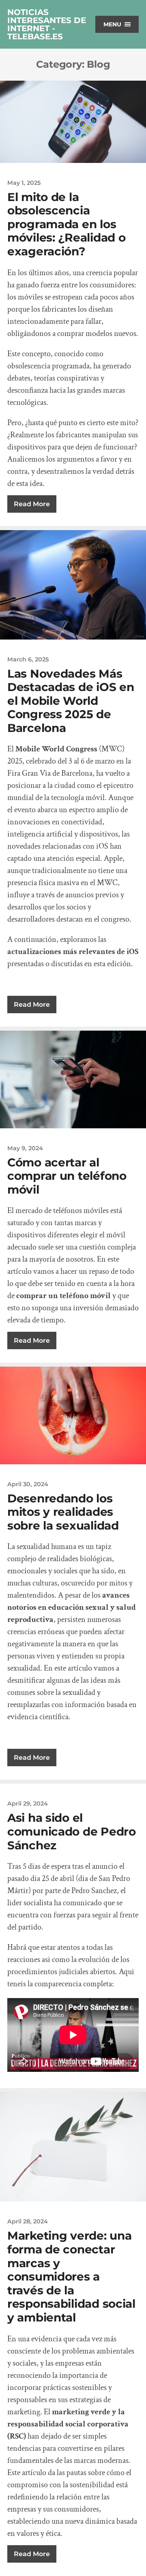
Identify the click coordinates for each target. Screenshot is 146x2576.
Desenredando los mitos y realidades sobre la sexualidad (63, 1512)
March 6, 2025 (28, 659)
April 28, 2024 (28, 2221)
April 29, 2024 (28, 1804)
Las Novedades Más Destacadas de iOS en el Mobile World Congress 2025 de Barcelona (71, 701)
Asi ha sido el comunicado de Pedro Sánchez (72, 1831)
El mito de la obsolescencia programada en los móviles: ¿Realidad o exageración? (66, 224)
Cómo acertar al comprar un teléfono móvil (67, 1176)
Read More (32, 504)
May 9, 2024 (25, 1148)
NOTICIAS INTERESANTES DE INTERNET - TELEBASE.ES (47, 24)
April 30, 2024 (28, 1484)
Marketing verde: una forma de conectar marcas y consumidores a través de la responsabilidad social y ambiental (71, 2276)
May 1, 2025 (24, 183)
